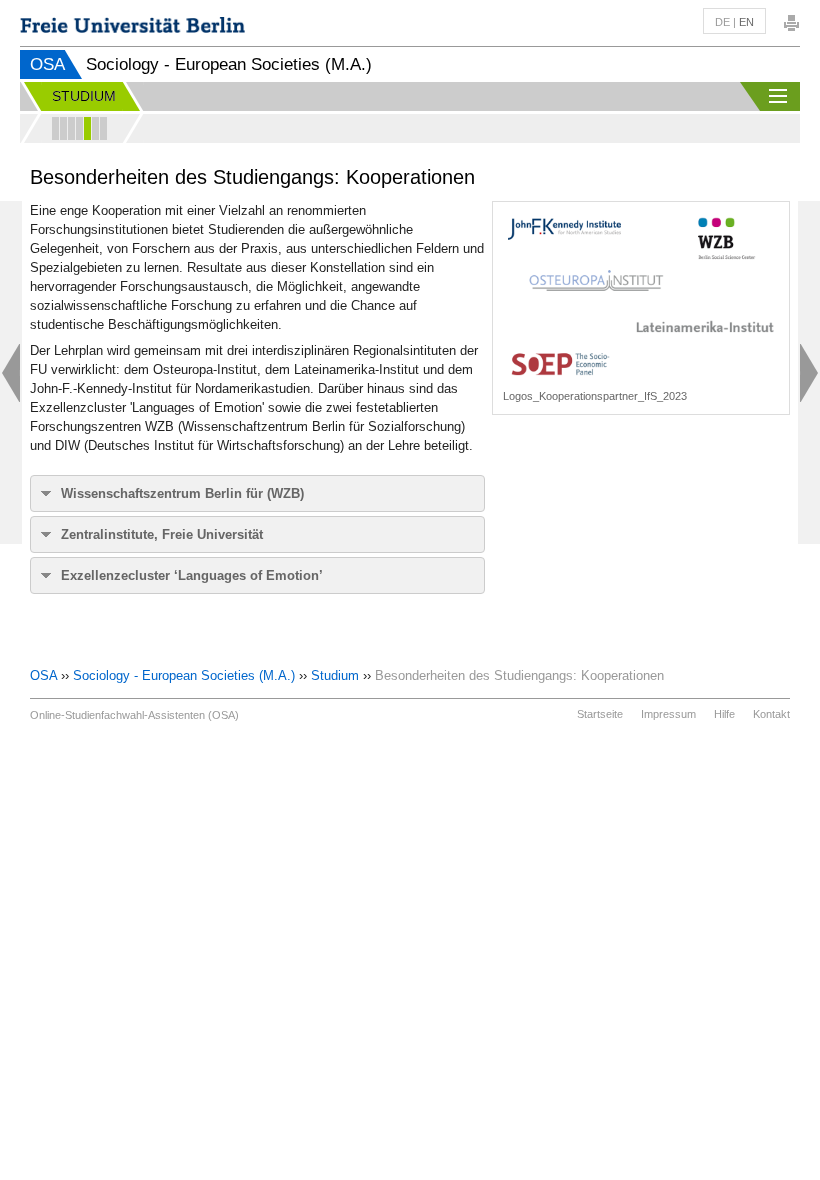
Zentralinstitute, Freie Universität (162, 534)
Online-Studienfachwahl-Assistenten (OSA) (134, 715)
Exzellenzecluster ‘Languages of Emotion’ (192, 575)
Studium (335, 675)
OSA (47, 64)
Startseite (600, 714)
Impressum (668, 714)
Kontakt (771, 714)
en (746, 22)
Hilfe (724, 714)
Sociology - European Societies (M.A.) (184, 675)
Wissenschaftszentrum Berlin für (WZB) (182, 493)
